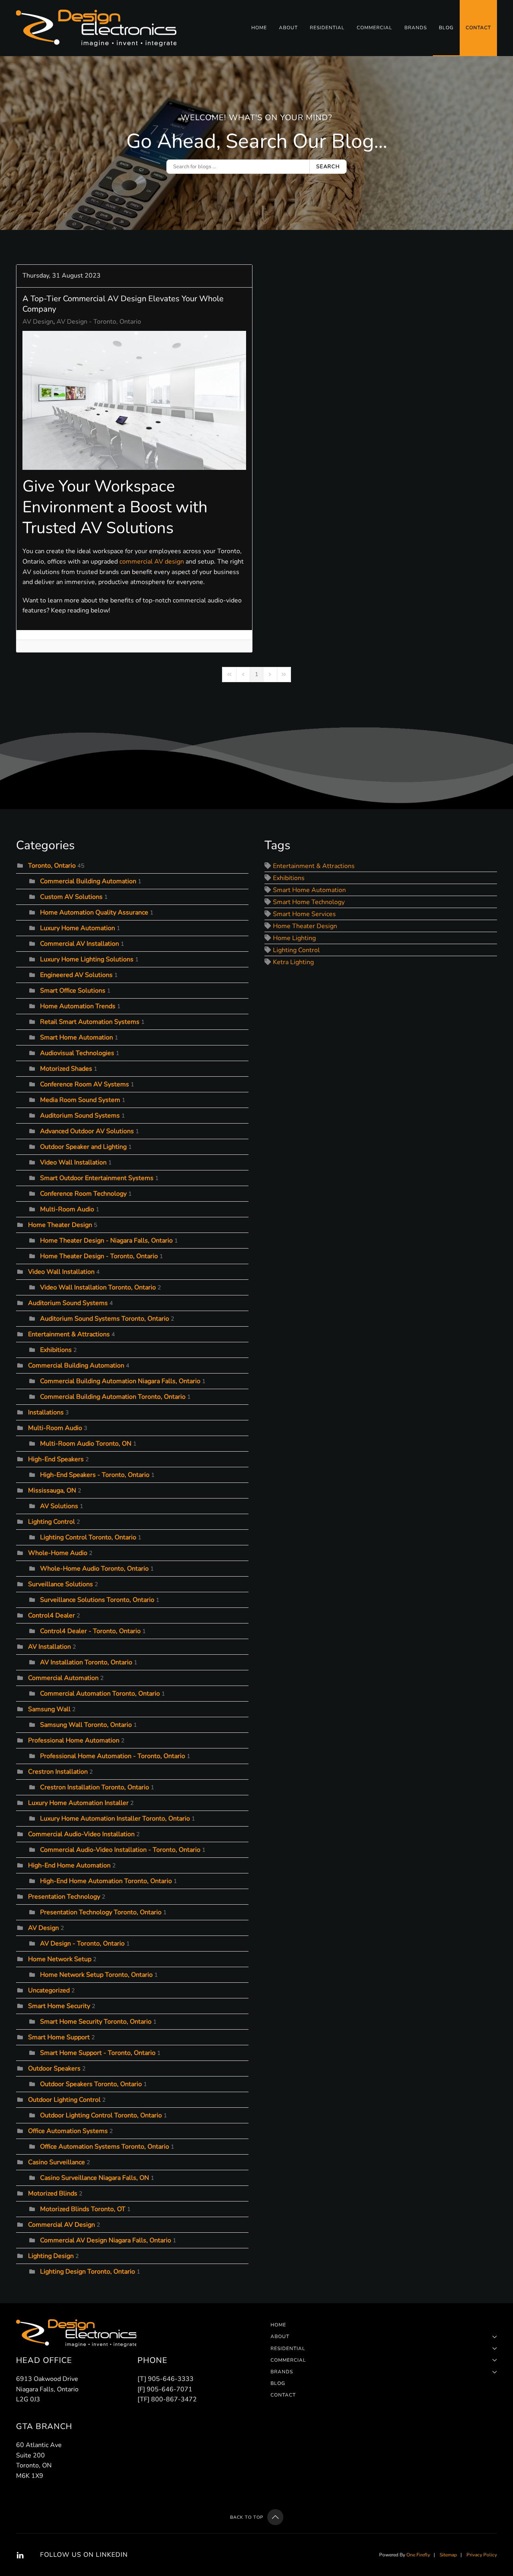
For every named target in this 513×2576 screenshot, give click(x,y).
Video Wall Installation (73, 1162)
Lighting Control (52, 1522)
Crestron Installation (58, 1772)
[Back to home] (97, 28)
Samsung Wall (49, 1709)
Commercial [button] (375, 28)
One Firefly (418, 2555)
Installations (46, 1412)
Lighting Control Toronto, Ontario (88, 1537)
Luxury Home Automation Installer (78, 1803)
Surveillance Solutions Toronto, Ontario (97, 1600)
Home (259, 28)
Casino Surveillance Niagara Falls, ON (95, 2178)
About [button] (288, 28)
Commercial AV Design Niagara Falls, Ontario (106, 2240)
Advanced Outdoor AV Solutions (87, 1131)
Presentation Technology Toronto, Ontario (101, 1912)
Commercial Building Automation (88, 881)
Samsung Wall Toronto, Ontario (86, 1725)
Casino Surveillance (57, 2162)
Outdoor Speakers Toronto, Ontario (91, 2084)
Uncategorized (49, 1990)
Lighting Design (51, 2256)
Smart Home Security (59, 2006)
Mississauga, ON (52, 1490)
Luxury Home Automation (78, 928)
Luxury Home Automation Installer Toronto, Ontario (115, 1819)
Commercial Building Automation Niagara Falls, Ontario (120, 1381)
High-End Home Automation (69, 1865)
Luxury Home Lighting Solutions (87, 959)
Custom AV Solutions (71, 897)
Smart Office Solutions (73, 991)
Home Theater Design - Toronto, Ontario (99, 1256)
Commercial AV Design (62, 2225)
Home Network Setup (60, 1959)
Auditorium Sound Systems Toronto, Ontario (105, 1319)
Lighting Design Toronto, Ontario (88, 2272)
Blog (446, 28)
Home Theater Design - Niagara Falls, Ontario (106, 1241)
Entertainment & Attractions (69, 1334)
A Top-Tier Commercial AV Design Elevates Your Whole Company (123, 304)
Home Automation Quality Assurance (94, 912)
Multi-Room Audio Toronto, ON (86, 1444)
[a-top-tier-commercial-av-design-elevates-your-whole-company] (134, 401)
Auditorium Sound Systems (80, 1116)
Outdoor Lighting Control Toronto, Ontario (101, 2115)
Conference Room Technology (83, 1194)
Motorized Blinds (53, 2193)
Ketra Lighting (293, 962)
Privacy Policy (482, 2555)
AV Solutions (59, 1506)
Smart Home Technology (309, 902)
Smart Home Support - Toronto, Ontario (98, 2053)
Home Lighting (294, 938)
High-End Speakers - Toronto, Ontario (95, 1475)
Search (328, 167)
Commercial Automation (63, 1678)
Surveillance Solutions (61, 1584)
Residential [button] (327, 28)
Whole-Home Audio (58, 1553)
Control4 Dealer (52, 1615)
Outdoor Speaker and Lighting (84, 1147)
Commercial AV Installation (80, 944)
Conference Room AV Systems (85, 1084)
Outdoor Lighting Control (64, 2100)
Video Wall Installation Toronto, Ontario (98, 1287)
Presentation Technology (64, 1897)
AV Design (38, 322)
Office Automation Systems (68, 2131)
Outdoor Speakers (54, 2068)
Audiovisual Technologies (77, 1053)
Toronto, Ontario (52, 866)
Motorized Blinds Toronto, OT (83, 2209)
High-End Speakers (56, 1459)
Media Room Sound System (80, 1100)
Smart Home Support (59, 2037)
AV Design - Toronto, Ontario (99, 322)
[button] (275, 2517)
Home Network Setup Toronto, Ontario (96, 1975)
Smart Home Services (304, 914)
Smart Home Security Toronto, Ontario (96, 2022)
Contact (478, 28)
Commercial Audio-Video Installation (81, 1834)
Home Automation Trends (78, 1006)
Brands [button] (416, 28)
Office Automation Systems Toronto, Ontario (105, 2147)
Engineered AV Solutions (76, 975)
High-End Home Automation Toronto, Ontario (106, 1881)
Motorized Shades (66, 1069)
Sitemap (448, 2555)
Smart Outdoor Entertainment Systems (97, 1178)
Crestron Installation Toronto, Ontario (95, 1787)
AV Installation (49, 1647)
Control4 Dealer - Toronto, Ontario (90, 1631)
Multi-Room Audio (67, 1209)
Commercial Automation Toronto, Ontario (100, 1694)
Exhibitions (56, 1350)
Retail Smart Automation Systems (91, 1022)
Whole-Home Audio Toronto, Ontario (94, 1569)
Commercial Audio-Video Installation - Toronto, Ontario (120, 1850)
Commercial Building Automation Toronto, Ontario (113, 1397)
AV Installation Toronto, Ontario (86, 1662)
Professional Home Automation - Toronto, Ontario (113, 1756)
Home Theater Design (60, 1225)
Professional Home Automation (74, 1740)
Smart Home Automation (77, 1037)
